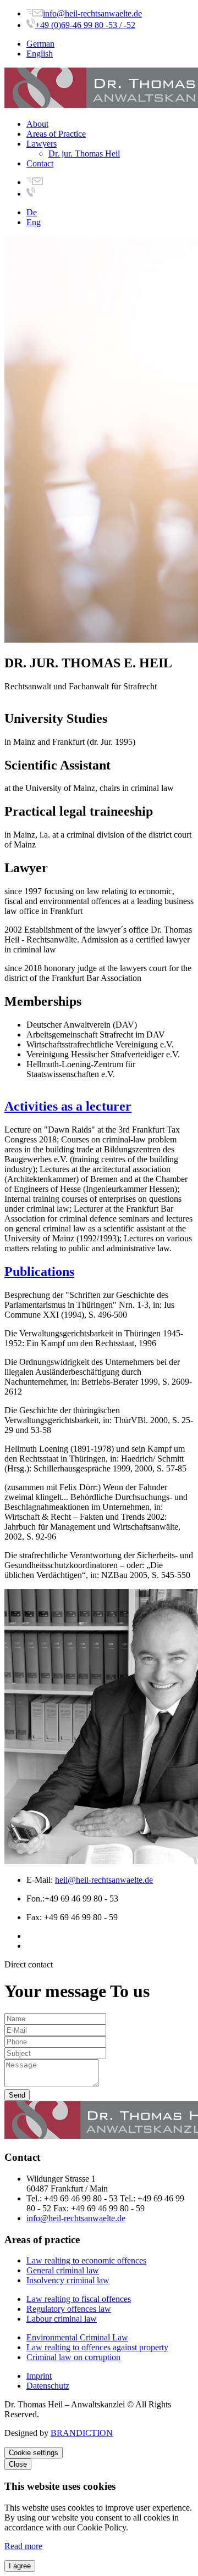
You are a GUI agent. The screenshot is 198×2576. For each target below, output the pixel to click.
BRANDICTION (82, 2433)
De (32, 212)
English (40, 54)
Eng (34, 222)
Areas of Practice (56, 134)
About (37, 124)
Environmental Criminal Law (77, 2337)
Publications (39, 1272)
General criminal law (63, 2270)
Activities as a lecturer (68, 1106)
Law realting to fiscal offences (79, 2299)
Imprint (39, 2376)
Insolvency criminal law (68, 2280)
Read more (23, 2546)
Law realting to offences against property (97, 2347)
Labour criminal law (62, 2319)
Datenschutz (48, 2386)
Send (17, 2095)
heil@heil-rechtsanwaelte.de (104, 1880)
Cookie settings (34, 2453)
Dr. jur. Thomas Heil (84, 154)
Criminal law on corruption (73, 2357)
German (40, 44)
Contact (40, 163)
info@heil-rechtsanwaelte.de (92, 13)
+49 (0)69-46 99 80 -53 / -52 (85, 25)
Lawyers (42, 144)
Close (18, 2464)
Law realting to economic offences (86, 2260)
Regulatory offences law (69, 2309)
